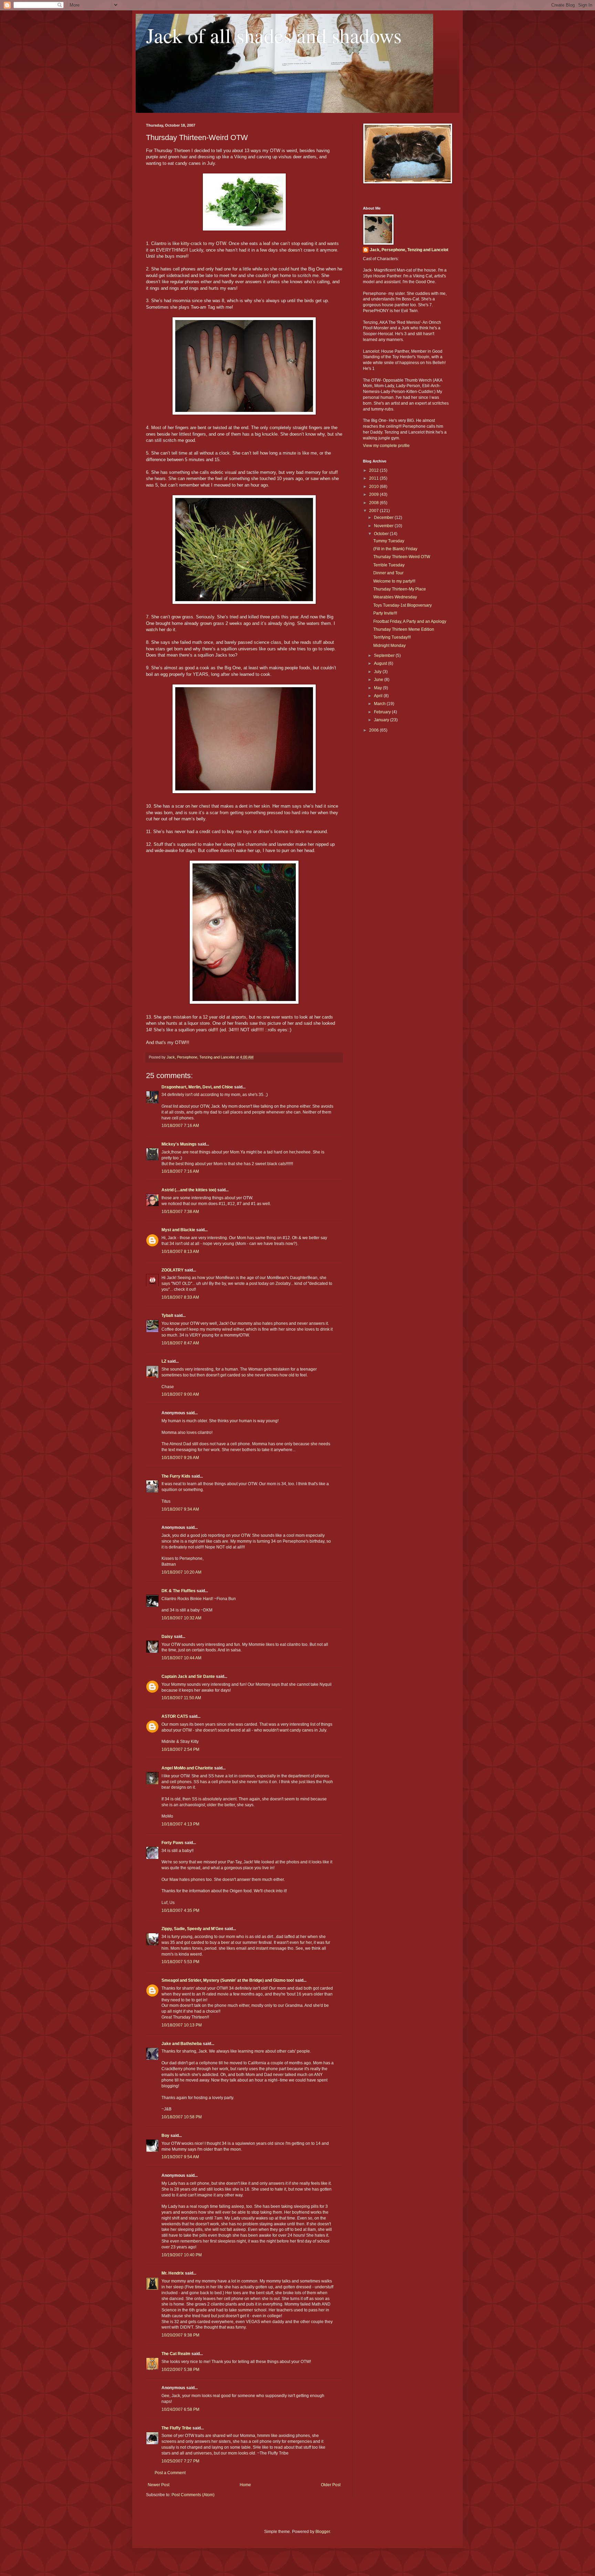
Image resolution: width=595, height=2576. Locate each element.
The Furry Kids (176, 1476)
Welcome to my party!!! (394, 581)
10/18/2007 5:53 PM (180, 1962)
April (379, 696)
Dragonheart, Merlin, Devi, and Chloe (197, 1087)
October (382, 534)
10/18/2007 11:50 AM (181, 1698)
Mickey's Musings (179, 1144)
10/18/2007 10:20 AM (181, 1572)
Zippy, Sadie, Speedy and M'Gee (192, 1929)
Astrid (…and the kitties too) (189, 1190)
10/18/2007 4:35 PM (180, 1910)
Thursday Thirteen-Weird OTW (402, 557)
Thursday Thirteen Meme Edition (404, 629)
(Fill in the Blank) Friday (395, 549)
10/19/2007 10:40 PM (182, 2255)
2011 (374, 478)
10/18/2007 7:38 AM (180, 1212)
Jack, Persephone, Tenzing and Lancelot (409, 250)
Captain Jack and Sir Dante (188, 1676)
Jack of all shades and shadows (274, 35)
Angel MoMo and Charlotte (187, 1768)
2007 (374, 511)
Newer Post (159, 2485)
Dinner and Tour (388, 573)
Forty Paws (173, 1843)
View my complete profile (386, 446)
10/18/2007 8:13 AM (180, 1252)
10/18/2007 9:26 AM (180, 1458)
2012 (374, 470)
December (384, 518)
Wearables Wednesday (395, 597)
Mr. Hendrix (173, 2273)
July (378, 672)
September (385, 656)
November (384, 526)
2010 (374, 487)
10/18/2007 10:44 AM (181, 1658)
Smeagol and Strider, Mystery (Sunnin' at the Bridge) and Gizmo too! (228, 1980)
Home (245, 2485)
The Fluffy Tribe (176, 2428)
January (382, 720)
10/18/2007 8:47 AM (180, 1343)
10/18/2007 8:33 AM (180, 1297)
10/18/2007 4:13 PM (180, 1824)
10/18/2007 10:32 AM (181, 1618)
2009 (374, 494)
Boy (165, 2136)
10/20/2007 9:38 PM (180, 2335)
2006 (374, 730)
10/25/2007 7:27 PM (180, 2461)
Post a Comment (170, 2473)
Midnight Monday (389, 646)
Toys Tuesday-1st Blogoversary (403, 605)
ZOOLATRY (173, 1270)
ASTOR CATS (175, 1716)
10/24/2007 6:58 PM (180, 2409)
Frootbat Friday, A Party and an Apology (410, 621)
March (380, 704)
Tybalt (167, 1316)
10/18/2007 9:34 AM (180, 1509)
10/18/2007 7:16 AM (180, 1126)
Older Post (331, 2485)
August (381, 663)
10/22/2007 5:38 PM (180, 2370)
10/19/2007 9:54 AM (180, 2157)
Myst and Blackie (178, 1230)
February (383, 712)
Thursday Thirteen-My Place (400, 589)
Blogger (323, 2532)
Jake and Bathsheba (182, 2044)
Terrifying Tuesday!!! (392, 637)
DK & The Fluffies (179, 1591)
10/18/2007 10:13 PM (182, 2025)
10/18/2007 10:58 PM (182, 2117)
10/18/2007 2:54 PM (180, 1749)
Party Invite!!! (385, 613)
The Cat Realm (176, 2354)
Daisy (167, 1637)
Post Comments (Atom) (193, 2495)
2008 (374, 503)
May (378, 688)
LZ (164, 1361)
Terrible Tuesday (389, 565)
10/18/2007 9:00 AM (180, 1394)
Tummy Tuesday (389, 541)
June (379, 680)
